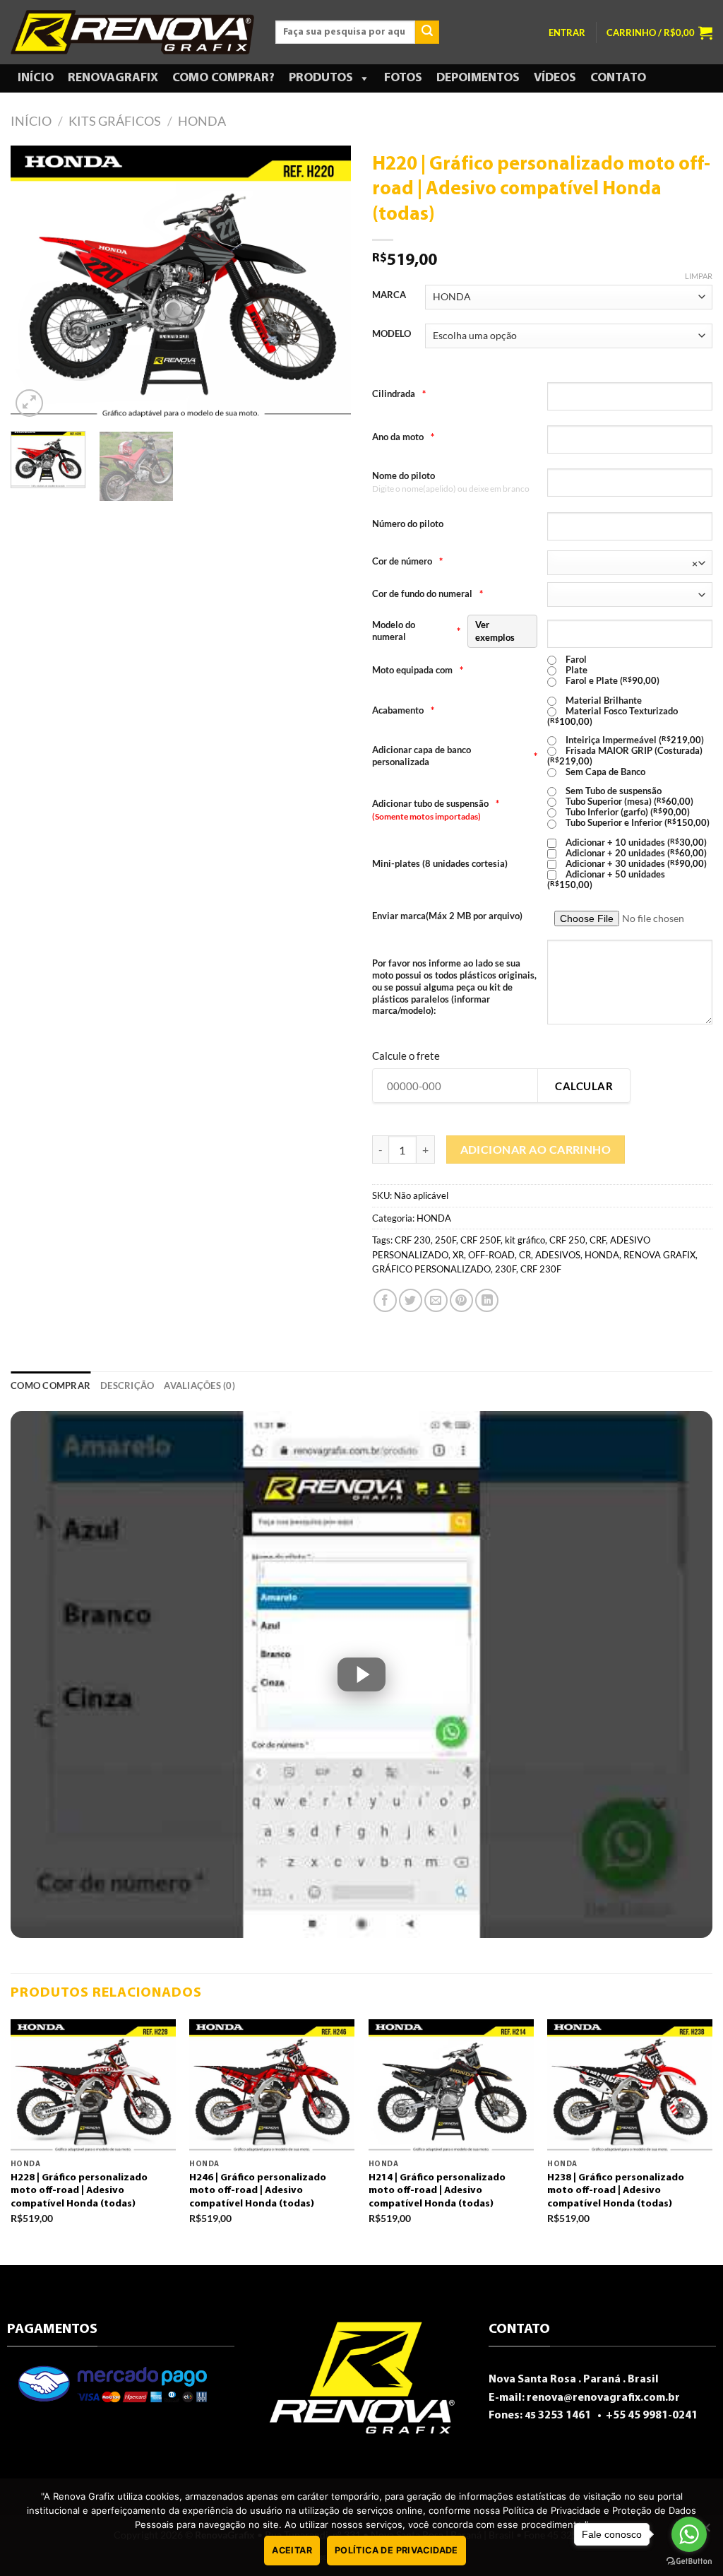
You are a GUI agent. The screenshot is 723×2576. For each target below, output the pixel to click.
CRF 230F (541, 1269)
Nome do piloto (404, 475)
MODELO (392, 334)
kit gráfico (525, 1240)
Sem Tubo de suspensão (613, 791)
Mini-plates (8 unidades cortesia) (440, 863)
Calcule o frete (406, 1056)
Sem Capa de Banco (604, 772)
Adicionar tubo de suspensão (436, 803)
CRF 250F (480, 1240)
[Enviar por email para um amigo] (436, 1300)
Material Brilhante (603, 701)
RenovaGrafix (113, 78)
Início (36, 78)
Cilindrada (399, 394)
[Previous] (35, 283)
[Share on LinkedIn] (487, 1300)
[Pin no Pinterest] (461, 1300)
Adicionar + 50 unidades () (606, 879)
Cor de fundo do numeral (428, 593)
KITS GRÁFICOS (115, 121)
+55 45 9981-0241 (651, 2416)
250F (446, 1240)
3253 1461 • (564, 2416)
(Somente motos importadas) (426, 816)
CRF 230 (413, 1240)
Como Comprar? (223, 78)
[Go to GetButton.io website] (689, 2562)
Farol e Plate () (611, 681)
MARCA (389, 295)
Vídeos (555, 78)
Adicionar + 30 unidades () (635, 864)
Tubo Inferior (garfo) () (627, 812)
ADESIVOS (558, 1255)
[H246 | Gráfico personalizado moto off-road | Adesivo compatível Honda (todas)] (272, 2086)
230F (506, 1269)
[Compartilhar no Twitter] (411, 1300)
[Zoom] (29, 403)
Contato (618, 78)
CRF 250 (567, 1240)
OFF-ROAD (491, 1255)
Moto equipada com (418, 670)
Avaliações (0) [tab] (199, 1386)
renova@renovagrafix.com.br (603, 2398)
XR (458, 1255)
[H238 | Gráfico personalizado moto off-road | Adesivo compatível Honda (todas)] (630, 2086)
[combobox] (630, 563)
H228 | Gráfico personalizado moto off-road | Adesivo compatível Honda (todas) (79, 2191)
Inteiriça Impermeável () (634, 740)
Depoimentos (478, 78)
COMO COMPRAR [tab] (50, 1386)
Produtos (321, 78)
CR (525, 1255)
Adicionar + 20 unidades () (635, 853)
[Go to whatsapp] (689, 2534)
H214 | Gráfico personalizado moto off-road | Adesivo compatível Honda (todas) (437, 2191)
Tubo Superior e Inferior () (637, 823)
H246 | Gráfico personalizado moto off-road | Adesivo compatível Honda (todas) (258, 2191)
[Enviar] (427, 33)
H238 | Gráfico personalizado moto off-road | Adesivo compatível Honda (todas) (616, 2191)
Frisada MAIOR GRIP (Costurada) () (625, 756)
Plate (575, 670)
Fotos (403, 78)
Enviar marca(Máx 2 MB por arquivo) (447, 916)
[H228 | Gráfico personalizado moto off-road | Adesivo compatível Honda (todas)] (93, 2086)
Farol (575, 660)
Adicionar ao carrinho (536, 1150)
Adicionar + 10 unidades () (635, 843)
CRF (598, 1240)
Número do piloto (408, 524)
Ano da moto (403, 437)
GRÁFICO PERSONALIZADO (431, 1269)
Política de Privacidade (396, 2550)
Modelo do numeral (443, 631)
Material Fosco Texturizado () (613, 716)
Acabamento (403, 710)
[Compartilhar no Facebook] (385, 1300)
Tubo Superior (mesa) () (628, 802)
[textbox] (627, 563)
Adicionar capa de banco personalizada (455, 756)
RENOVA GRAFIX (659, 1255)
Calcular (584, 1086)
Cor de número (407, 561)
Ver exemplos (495, 631)
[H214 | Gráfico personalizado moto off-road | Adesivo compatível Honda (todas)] (451, 2086)
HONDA (202, 121)
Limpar (699, 276)
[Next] (326, 283)
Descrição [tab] (127, 1386)
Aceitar (292, 2550)
